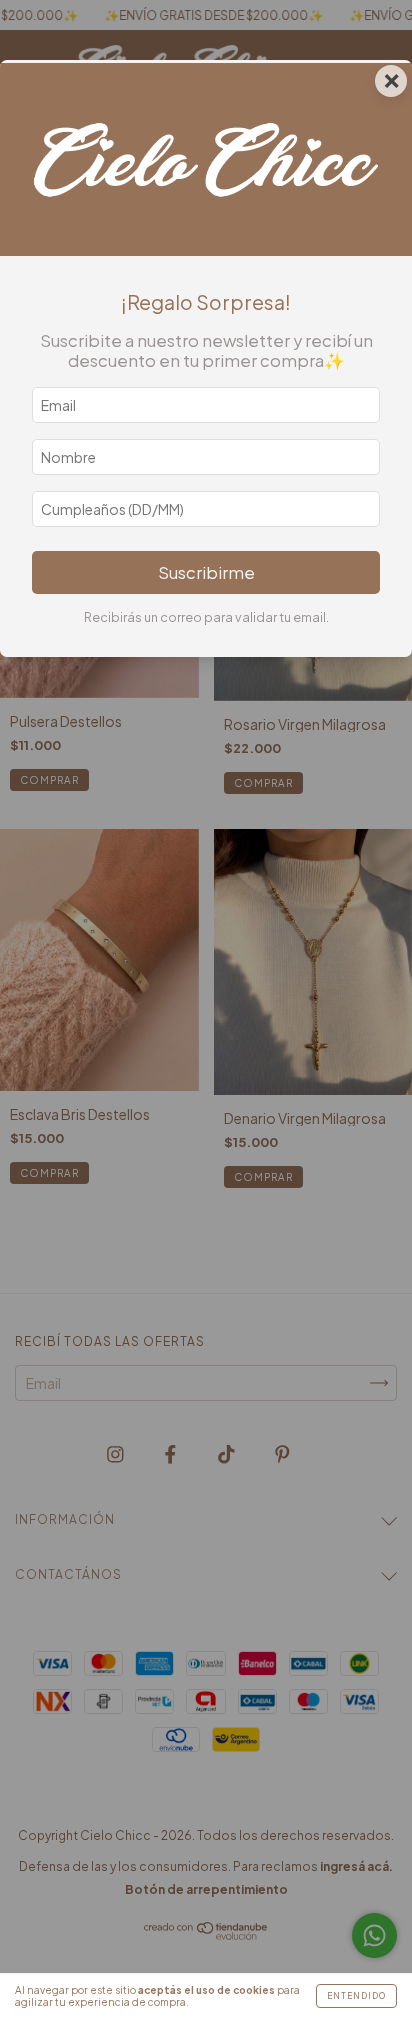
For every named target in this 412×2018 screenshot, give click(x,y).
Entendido (356, 1996)
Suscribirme (206, 572)
